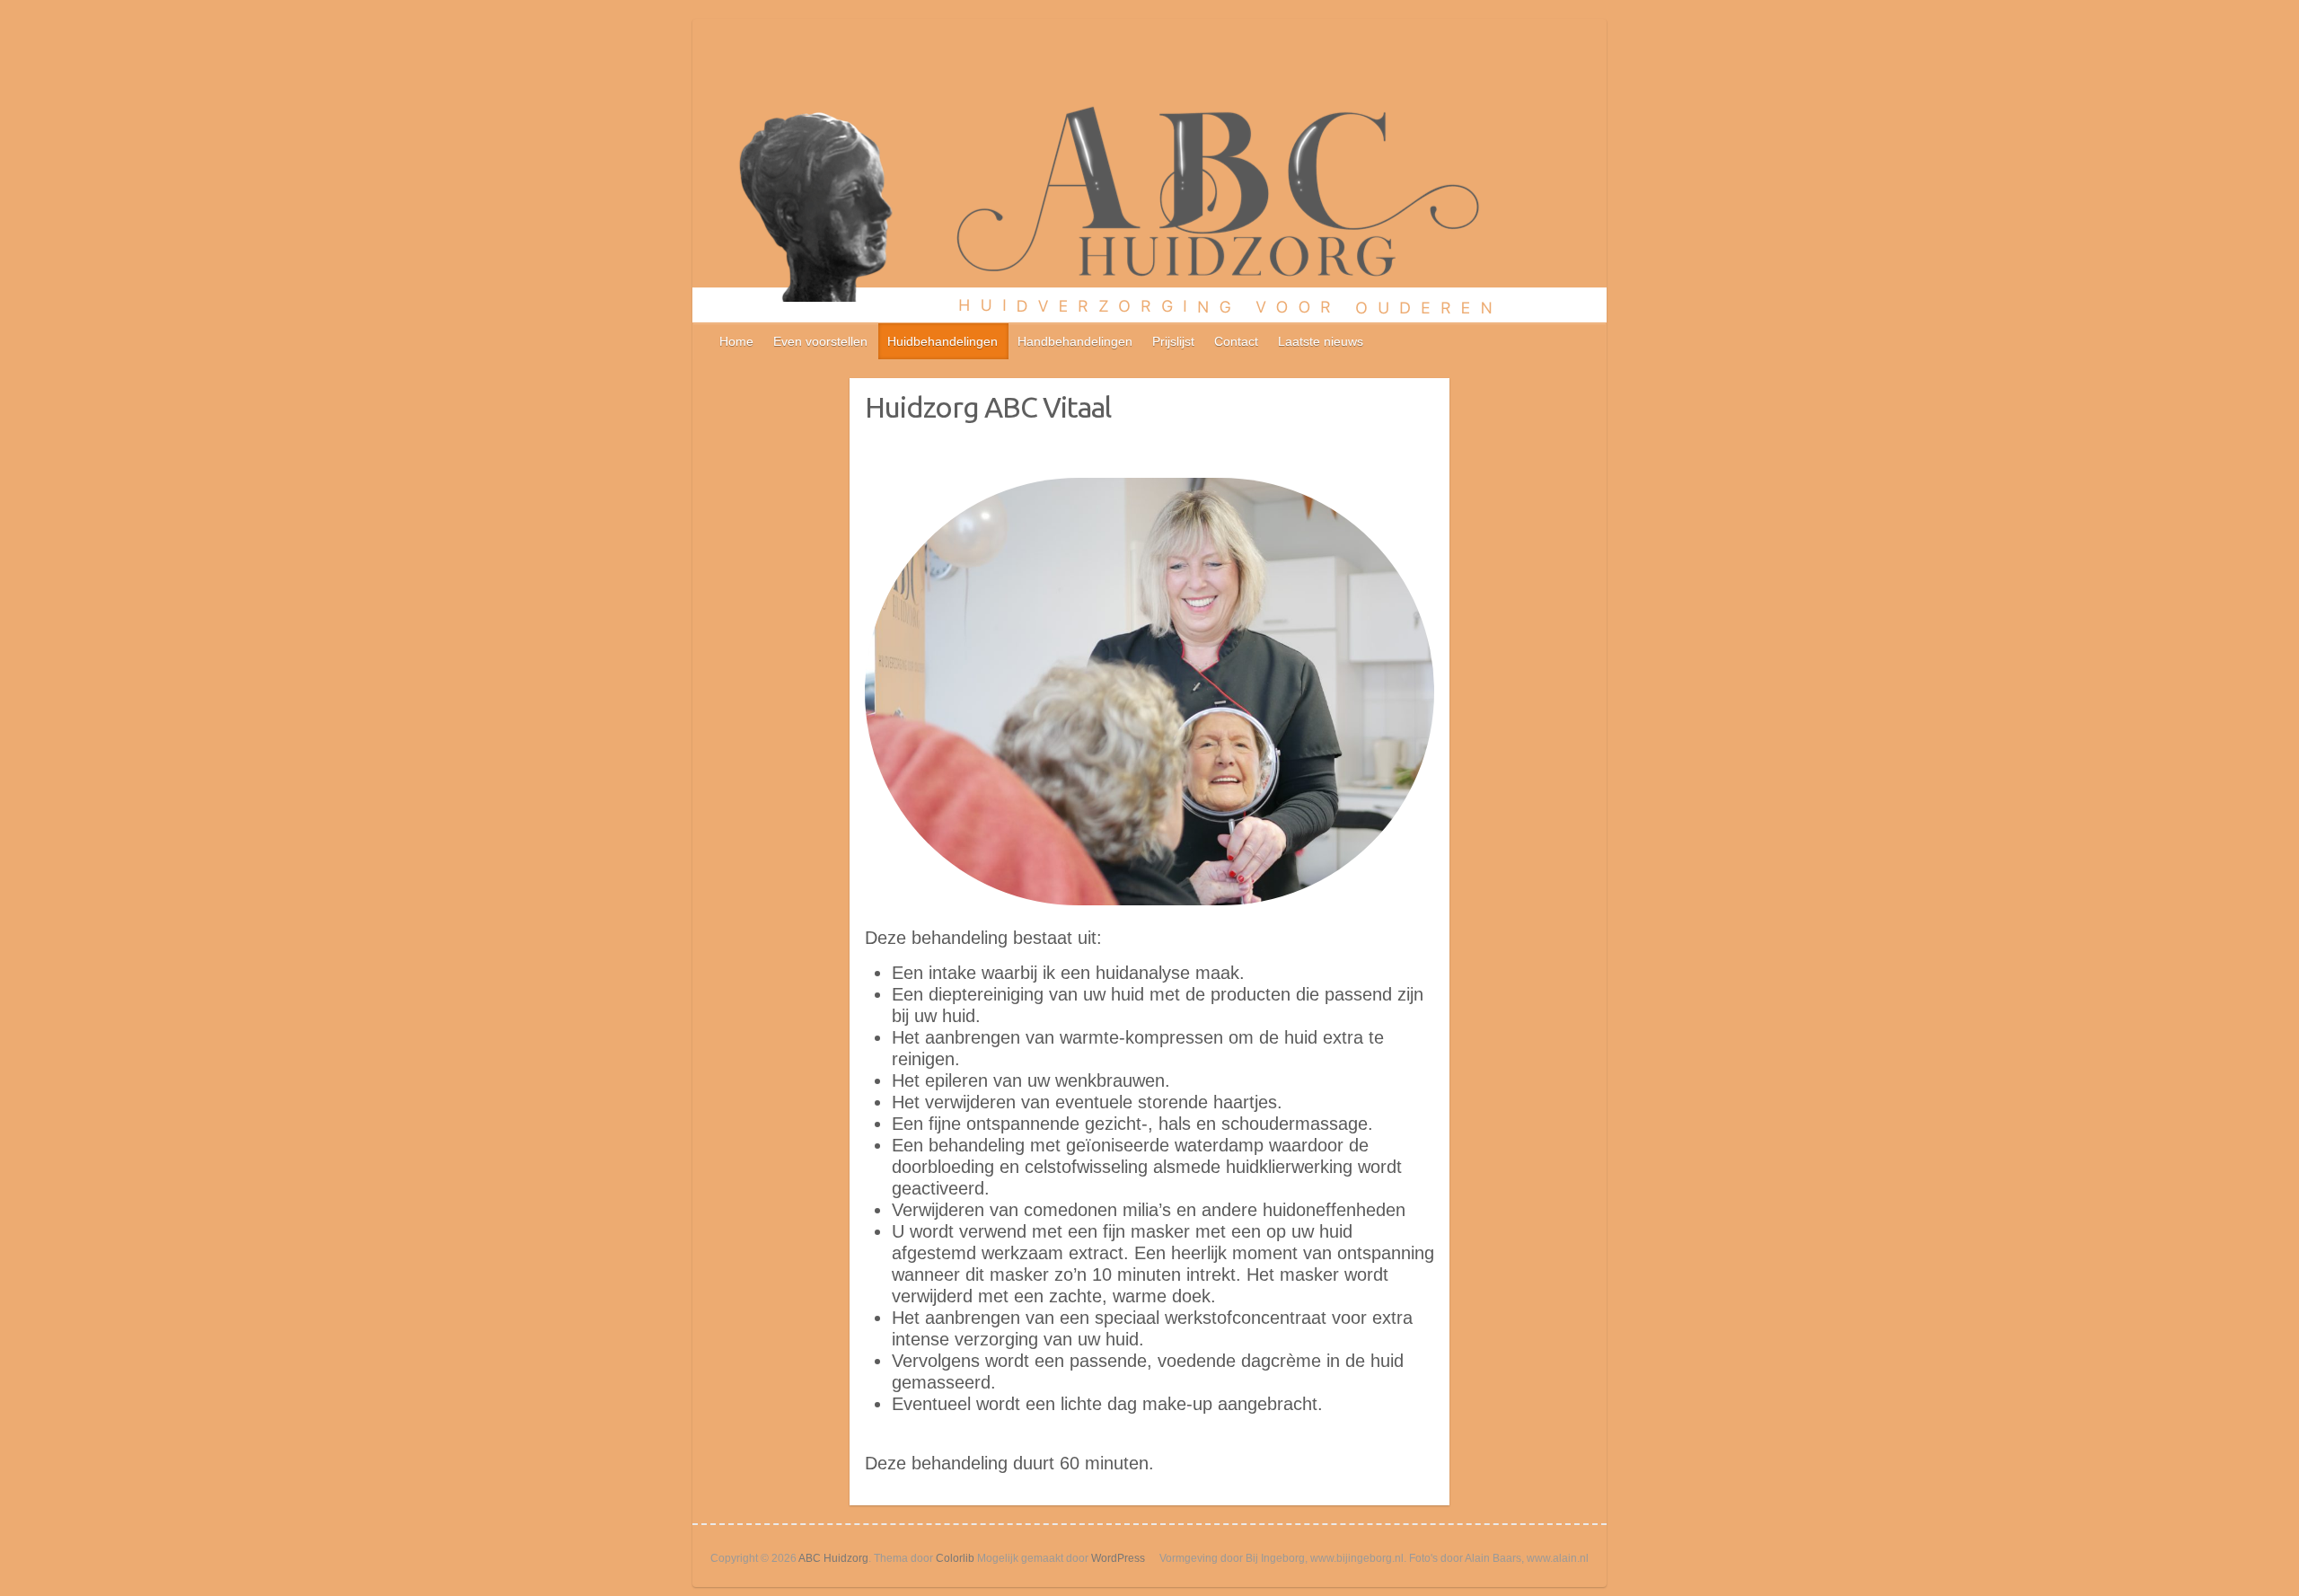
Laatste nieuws (1321, 341)
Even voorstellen (820, 341)
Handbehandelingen (1075, 341)
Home (736, 341)
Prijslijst (1173, 341)
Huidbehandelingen (943, 341)
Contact (1236, 341)
